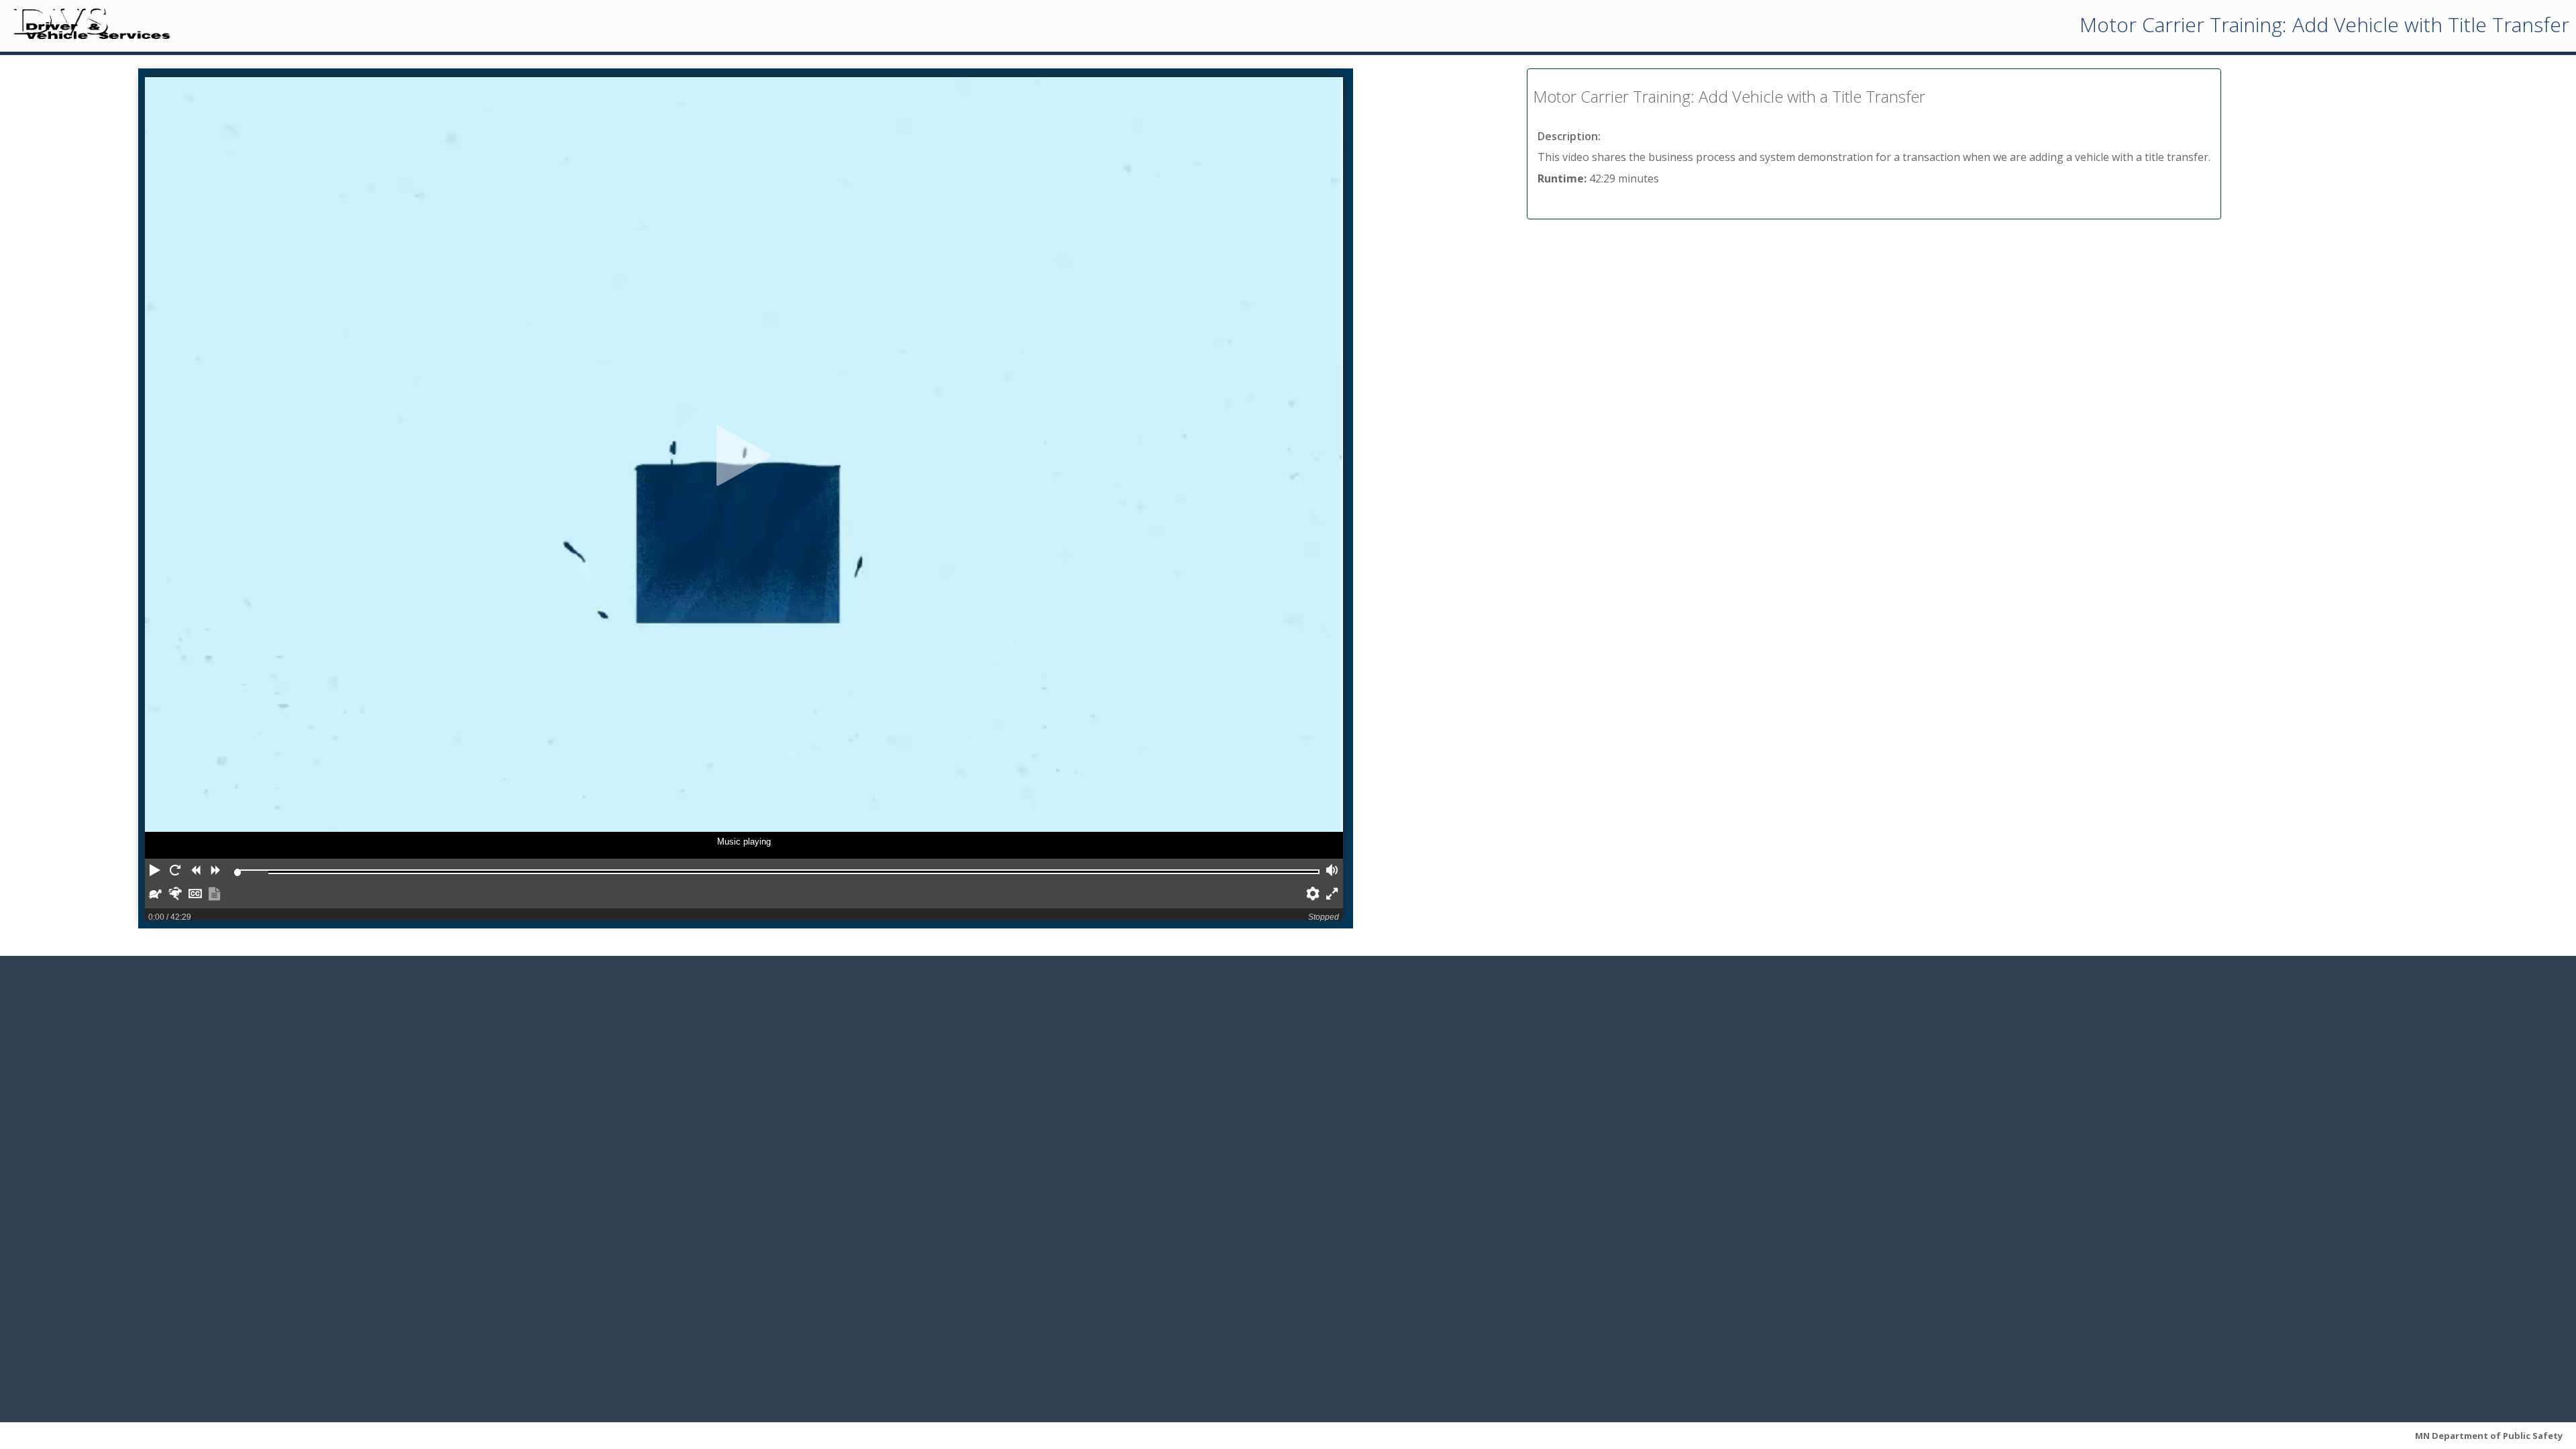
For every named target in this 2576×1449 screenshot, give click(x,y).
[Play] (744, 456)
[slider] (237, 872)
